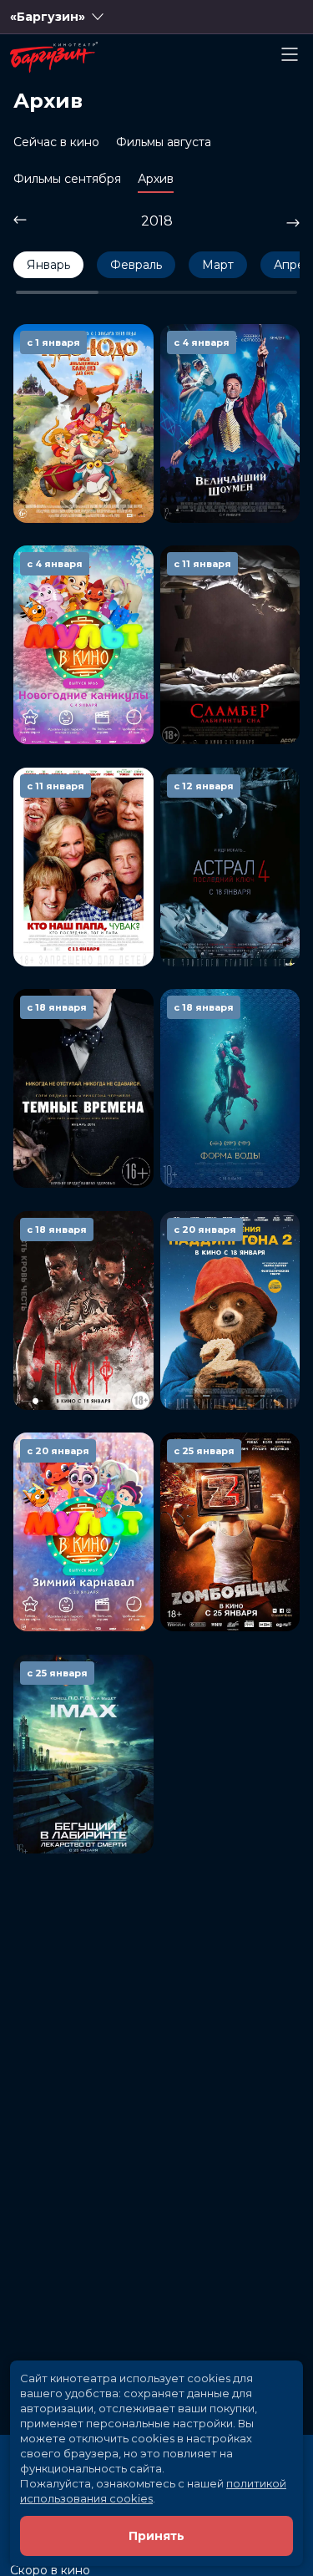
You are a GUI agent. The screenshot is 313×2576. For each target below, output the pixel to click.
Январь (48, 265)
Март (218, 265)
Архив (156, 179)
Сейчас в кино (56, 142)
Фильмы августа (164, 142)
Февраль (136, 265)
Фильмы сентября (67, 179)
